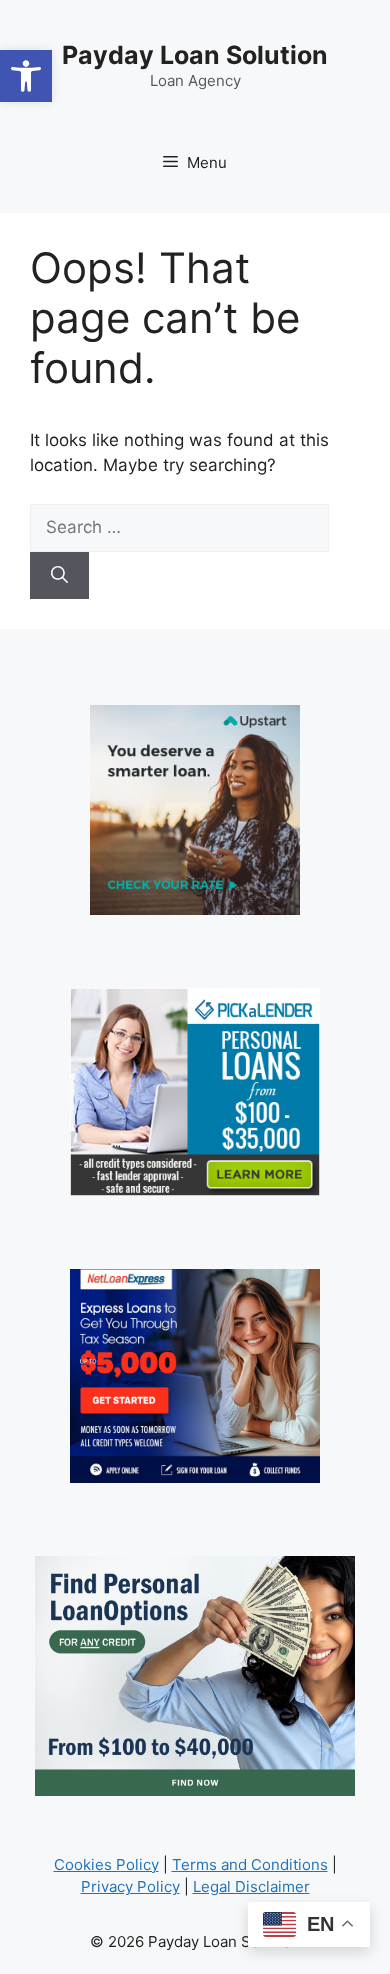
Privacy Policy (130, 1886)
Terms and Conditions (250, 1864)
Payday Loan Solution (195, 55)
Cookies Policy (106, 1864)
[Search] (59, 576)
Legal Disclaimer (251, 1886)
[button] (26, 76)
